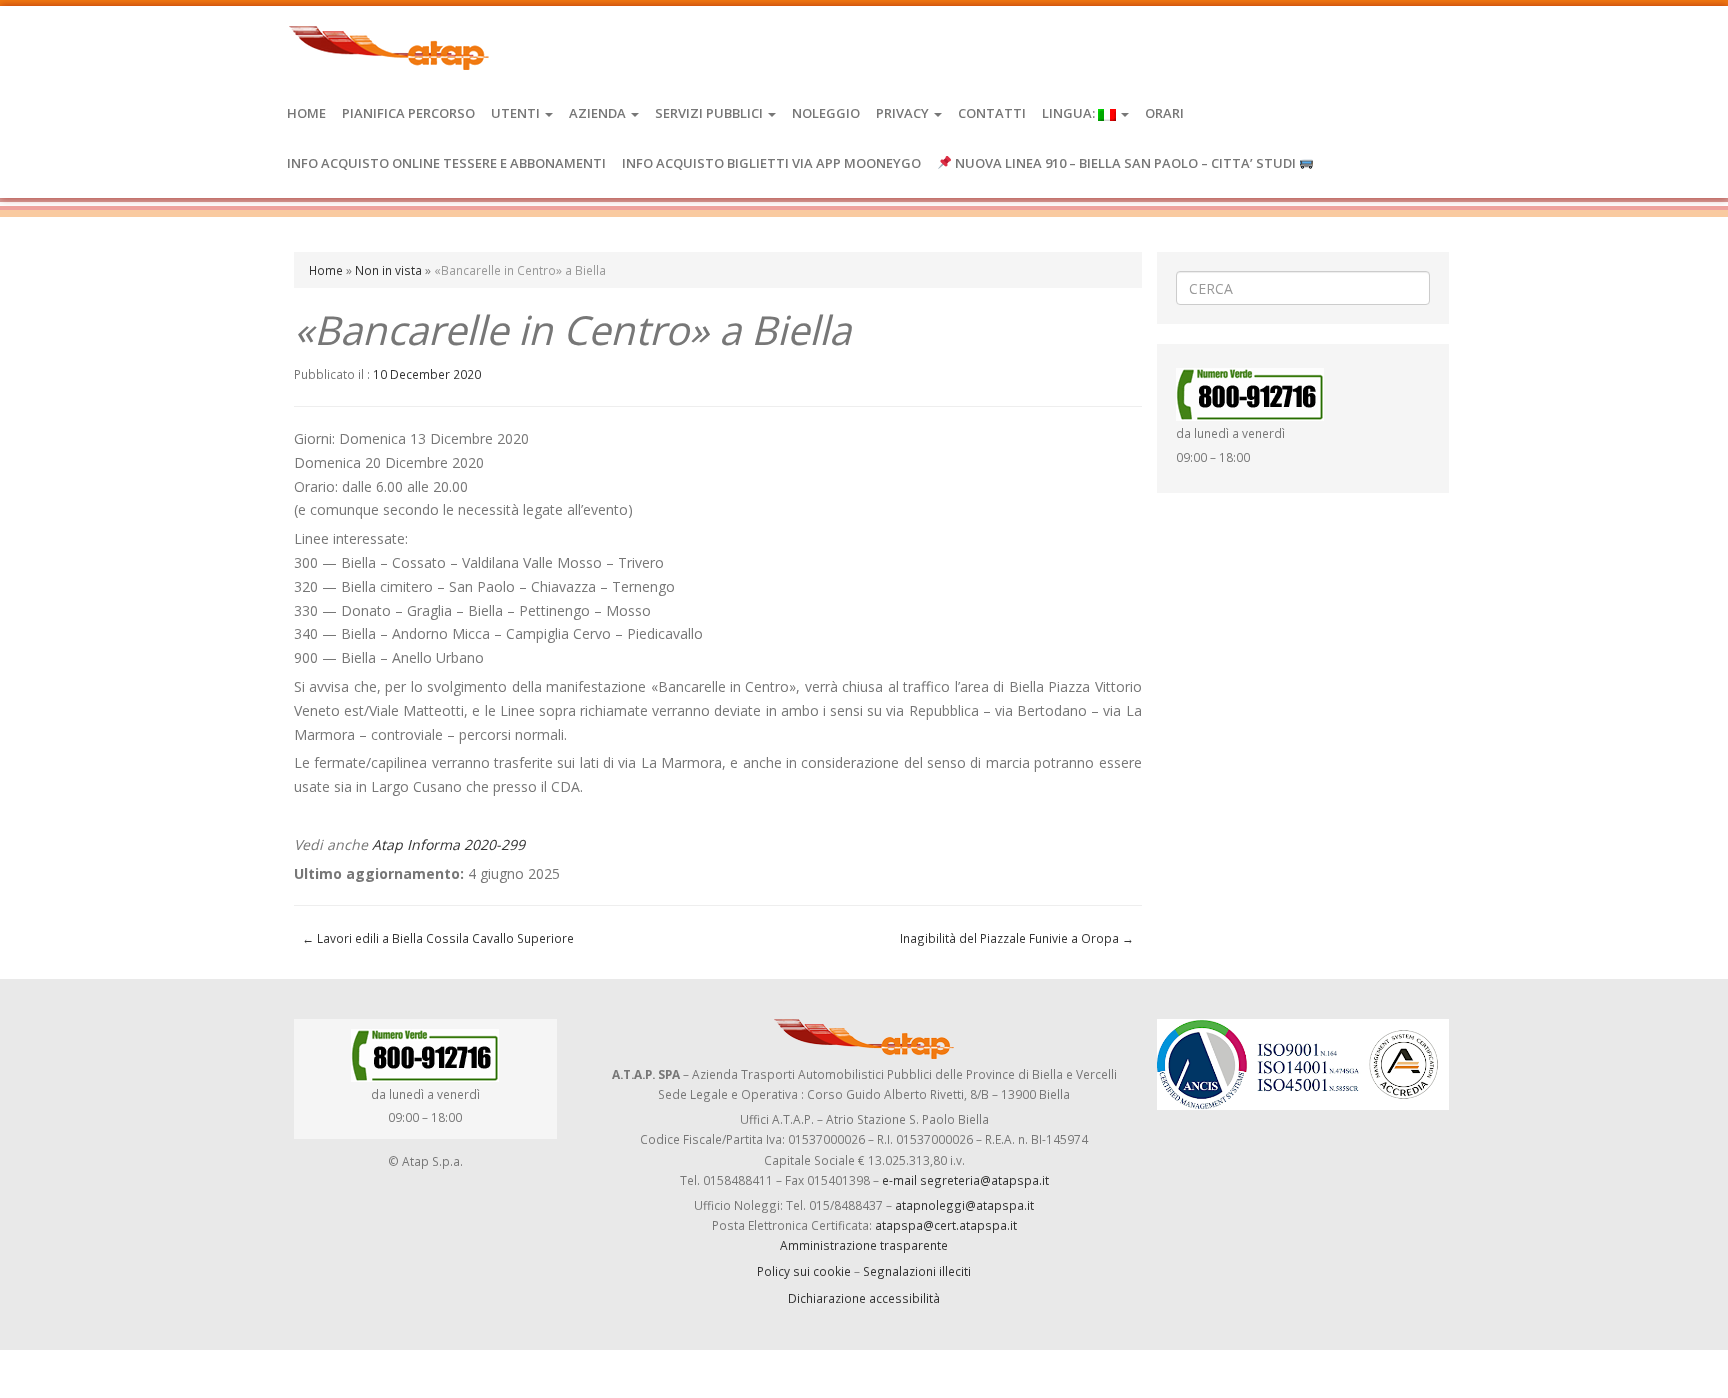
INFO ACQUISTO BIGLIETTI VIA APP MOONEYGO (771, 163)
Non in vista (388, 270)
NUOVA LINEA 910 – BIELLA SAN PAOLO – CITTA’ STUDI (1125, 163)
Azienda (599, 113)
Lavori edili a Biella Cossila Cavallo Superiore (438, 938)
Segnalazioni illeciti (917, 1271)
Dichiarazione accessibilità (864, 1298)
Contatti (992, 113)
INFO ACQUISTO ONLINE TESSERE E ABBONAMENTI (446, 163)
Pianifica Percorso (408, 113)
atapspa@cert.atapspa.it (946, 1225)
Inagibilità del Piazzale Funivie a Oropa (1017, 938)
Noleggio (826, 113)
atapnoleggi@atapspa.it (964, 1205)
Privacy (904, 113)
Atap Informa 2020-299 (448, 844)
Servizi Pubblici (710, 113)
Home (306, 113)
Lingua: (1070, 113)
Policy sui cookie (804, 1271)
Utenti (517, 113)
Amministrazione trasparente (864, 1245)
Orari (1164, 113)
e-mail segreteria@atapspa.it (965, 1180)
